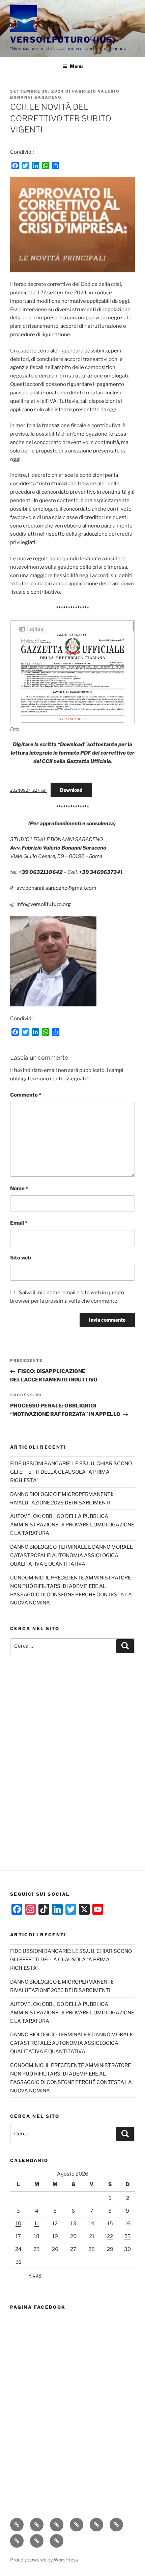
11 (37, 2224)
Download (71, 790)
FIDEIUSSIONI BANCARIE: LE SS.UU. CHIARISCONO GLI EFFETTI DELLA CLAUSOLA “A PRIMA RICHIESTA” (71, 1472)
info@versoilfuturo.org (44, 904)
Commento (26, 1095)
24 (18, 2249)
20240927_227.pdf (28, 790)
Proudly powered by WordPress (44, 2560)
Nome (19, 1188)
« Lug (35, 2275)
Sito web (21, 1258)
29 (110, 2249)
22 (110, 2236)
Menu (76, 66)
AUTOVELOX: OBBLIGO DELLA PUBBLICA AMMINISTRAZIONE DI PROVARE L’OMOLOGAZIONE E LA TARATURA (72, 1525)
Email (19, 1223)
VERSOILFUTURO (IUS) (63, 40)
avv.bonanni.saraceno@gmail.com (56, 888)
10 (18, 2224)
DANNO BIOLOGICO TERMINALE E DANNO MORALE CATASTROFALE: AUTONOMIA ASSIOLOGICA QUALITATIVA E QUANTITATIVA (71, 1555)
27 (73, 2249)
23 (128, 2236)
